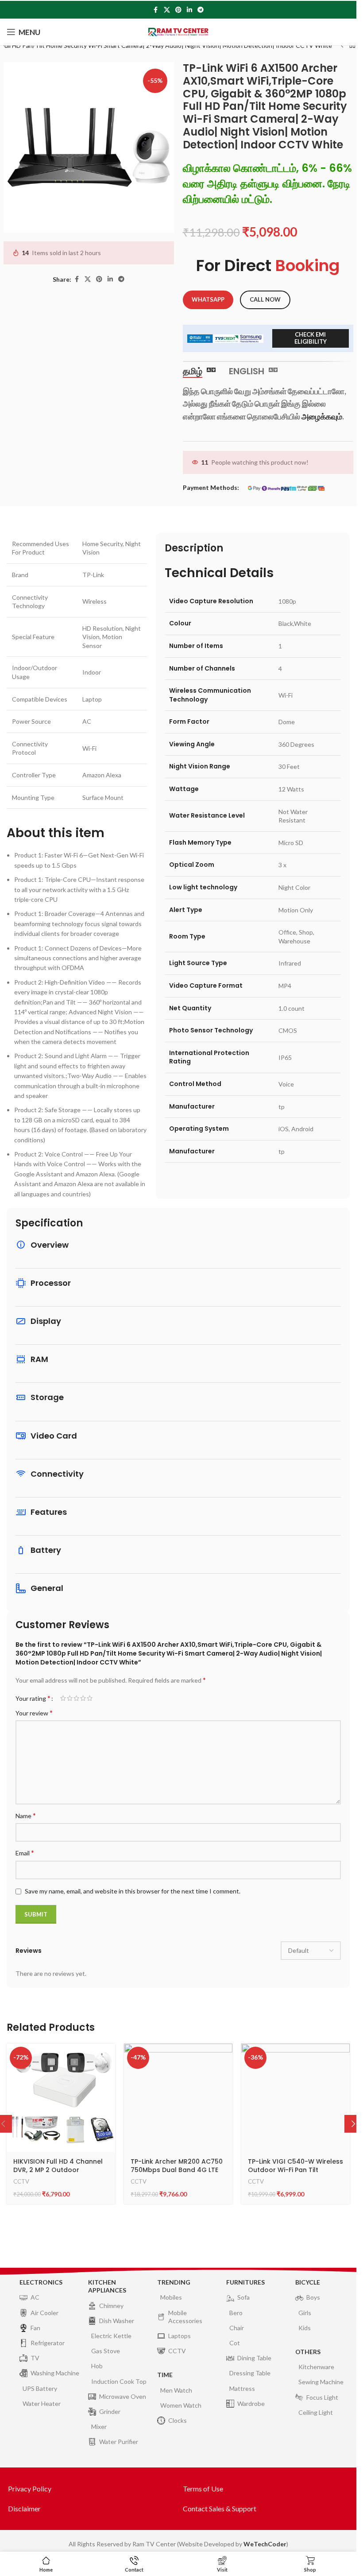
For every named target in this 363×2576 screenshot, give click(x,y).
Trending (174, 2282)
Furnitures (245, 2282)
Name (26, 1815)
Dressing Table (250, 2373)
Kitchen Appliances (107, 2286)
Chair (237, 2328)
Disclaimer (24, 2508)
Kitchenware (316, 2367)
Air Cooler (44, 2313)
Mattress (242, 2388)
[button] (353, 2124)
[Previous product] (342, 46)
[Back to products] (352, 46)
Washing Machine (55, 2373)
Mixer (99, 2427)
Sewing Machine (321, 2382)
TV (35, 2358)
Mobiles (171, 2297)
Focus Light (322, 2397)
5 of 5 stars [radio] (90, 1698)
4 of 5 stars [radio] (83, 1698)
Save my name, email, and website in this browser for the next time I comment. (133, 1891)
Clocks (178, 2420)
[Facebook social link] (156, 10)
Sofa (243, 2297)
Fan (35, 2328)
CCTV (21, 2181)
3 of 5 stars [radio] (76, 1698)
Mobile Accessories (185, 2317)
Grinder (110, 2411)
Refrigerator (48, 2343)
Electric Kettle (111, 2336)
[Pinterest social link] (178, 10)
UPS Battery (40, 2388)
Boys (313, 2297)
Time (165, 2375)
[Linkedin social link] (189, 10)
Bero (236, 2313)
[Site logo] (178, 31)
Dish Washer (117, 2321)
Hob (97, 2366)
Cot (235, 2343)
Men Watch (176, 2390)
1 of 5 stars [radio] (63, 1698)
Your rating (33, 1698)
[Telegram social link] (201, 10)
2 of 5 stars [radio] (70, 1698)
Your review (34, 1713)
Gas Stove (106, 2351)
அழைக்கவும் (322, 416)
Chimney (111, 2306)
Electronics (41, 2282)
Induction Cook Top (119, 2381)
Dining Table (254, 2358)
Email (25, 1852)
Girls (305, 2313)
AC (35, 2297)
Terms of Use (203, 2489)
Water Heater (42, 2403)
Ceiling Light (316, 2412)
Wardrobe (251, 2403)
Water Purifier (119, 2442)
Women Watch (181, 2405)
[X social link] (167, 10)
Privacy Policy (30, 2489)
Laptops (180, 2336)
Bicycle (308, 2282)
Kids (305, 2328)
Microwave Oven (123, 2396)
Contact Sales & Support (220, 2508)
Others (308, 2352)
